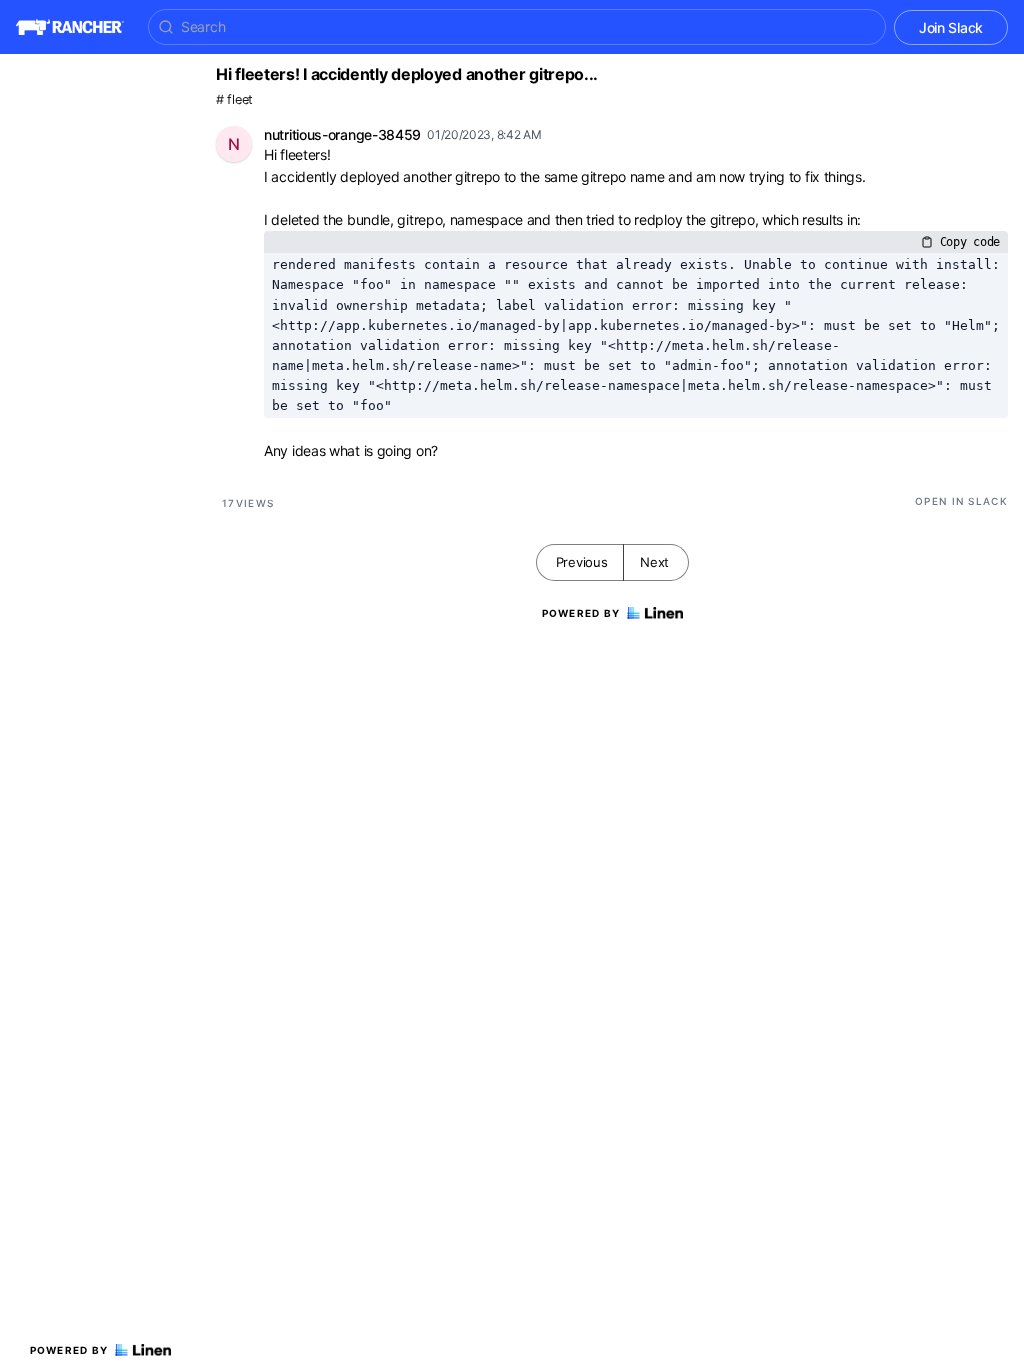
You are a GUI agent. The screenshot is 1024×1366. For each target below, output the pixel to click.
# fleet (234, 99)
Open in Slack (961, 501)
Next (654, 562)
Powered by (69, 1350)
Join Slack (951, 27)
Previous (582, 562)
